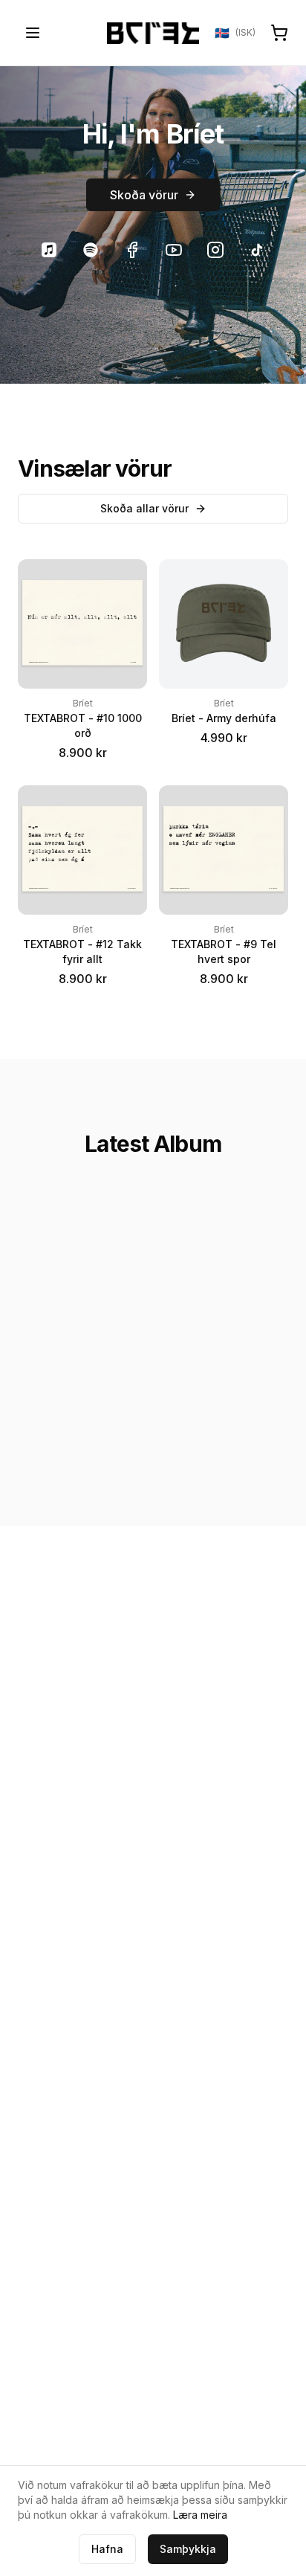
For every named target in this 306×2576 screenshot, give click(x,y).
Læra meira (200, 2515)
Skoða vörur (144, 195)
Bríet (83, 703)
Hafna (107, 2549)
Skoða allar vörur (144, 508)
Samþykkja (188, 2549)
